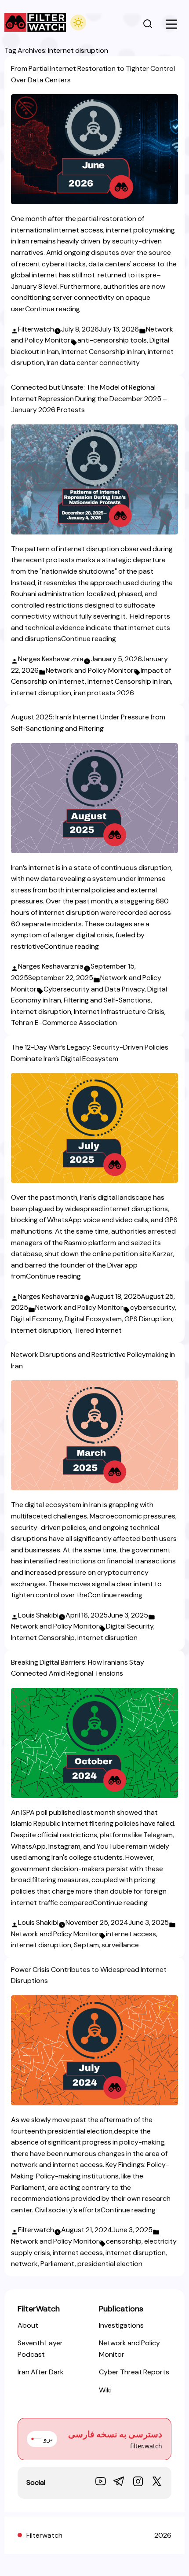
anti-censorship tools (112, 340)
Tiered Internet (98, 1330)
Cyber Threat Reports (134, 2372)
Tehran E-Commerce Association (64, 1023)
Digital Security (130, 1626)
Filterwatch (36, 329)
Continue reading (53, 309)
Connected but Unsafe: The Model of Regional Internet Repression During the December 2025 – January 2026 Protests (89, 398)
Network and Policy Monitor (90, 670)
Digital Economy (36, 1319)
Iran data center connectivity (93, 363)
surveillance (120, 1945)
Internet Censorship (43, 1638)
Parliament (58, 2264)
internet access (131, 1934)
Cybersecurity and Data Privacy (94, 989)
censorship (124, 2241)
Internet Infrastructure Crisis (119, 1012)
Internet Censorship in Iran (103, 352)
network (24, 2264)
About (28, 2325)
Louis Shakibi (38, 1615)
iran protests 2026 (104, 693)
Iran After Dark (41, 2372)
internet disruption (41, 693)
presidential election (110, 2264)
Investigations (121, 2325)
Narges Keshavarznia (51, 659)
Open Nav (171, 24)
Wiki (105, 2390)
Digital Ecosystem (93, 1319)
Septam (86, 1945)
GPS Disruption (148, 1319)
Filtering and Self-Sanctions (107, 1000)
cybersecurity (153, 1307)
